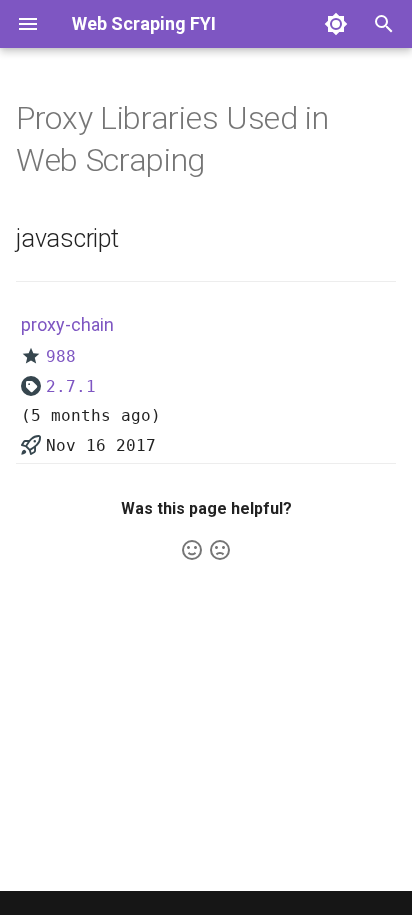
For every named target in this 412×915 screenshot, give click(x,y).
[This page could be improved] (220, 550)
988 (61, 356)
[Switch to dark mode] (336, 24)
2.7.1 (71, 386)
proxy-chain (67, 324)
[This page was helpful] (192, 550)
